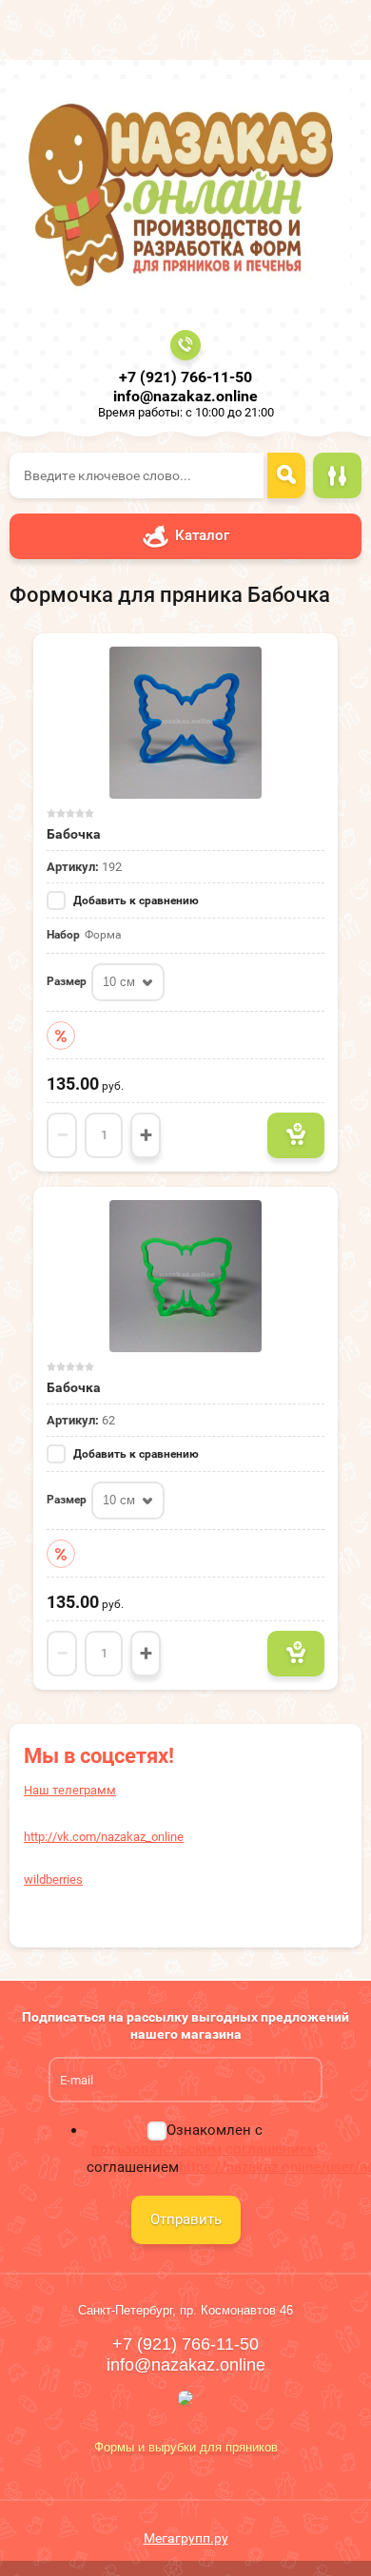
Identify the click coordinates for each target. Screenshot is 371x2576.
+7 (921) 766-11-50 (185, 377)
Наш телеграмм (70, 1790)
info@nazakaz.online (185, 396)
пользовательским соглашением (205, 2149)
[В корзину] (296, 1135)
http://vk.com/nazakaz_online (104, 1837)
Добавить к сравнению (135, 901)
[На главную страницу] (180, 193)
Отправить (186, 2219)
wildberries (53, 1879)
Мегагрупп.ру (186, 2538)
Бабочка (74, 834)
